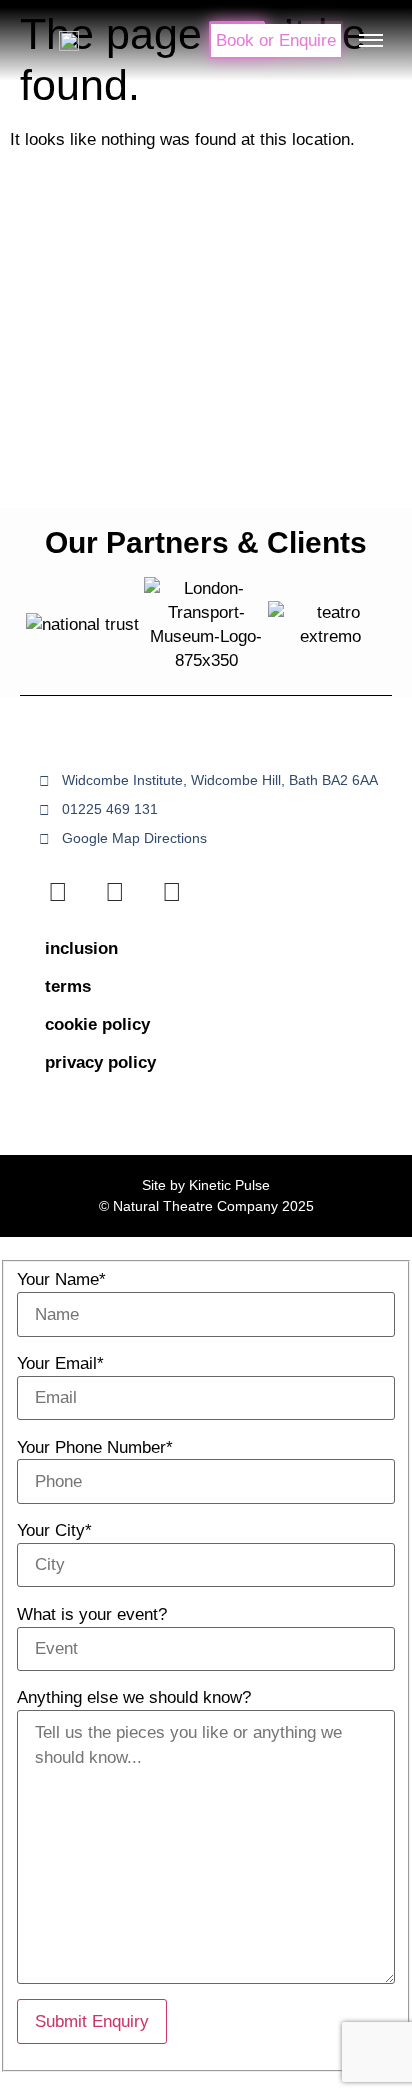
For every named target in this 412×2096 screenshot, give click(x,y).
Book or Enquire (276, 40)
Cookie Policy (97, 1024)
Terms (68, 986)
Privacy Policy (100, 1062)
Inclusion (81, 948)
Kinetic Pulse (229, 1185)
